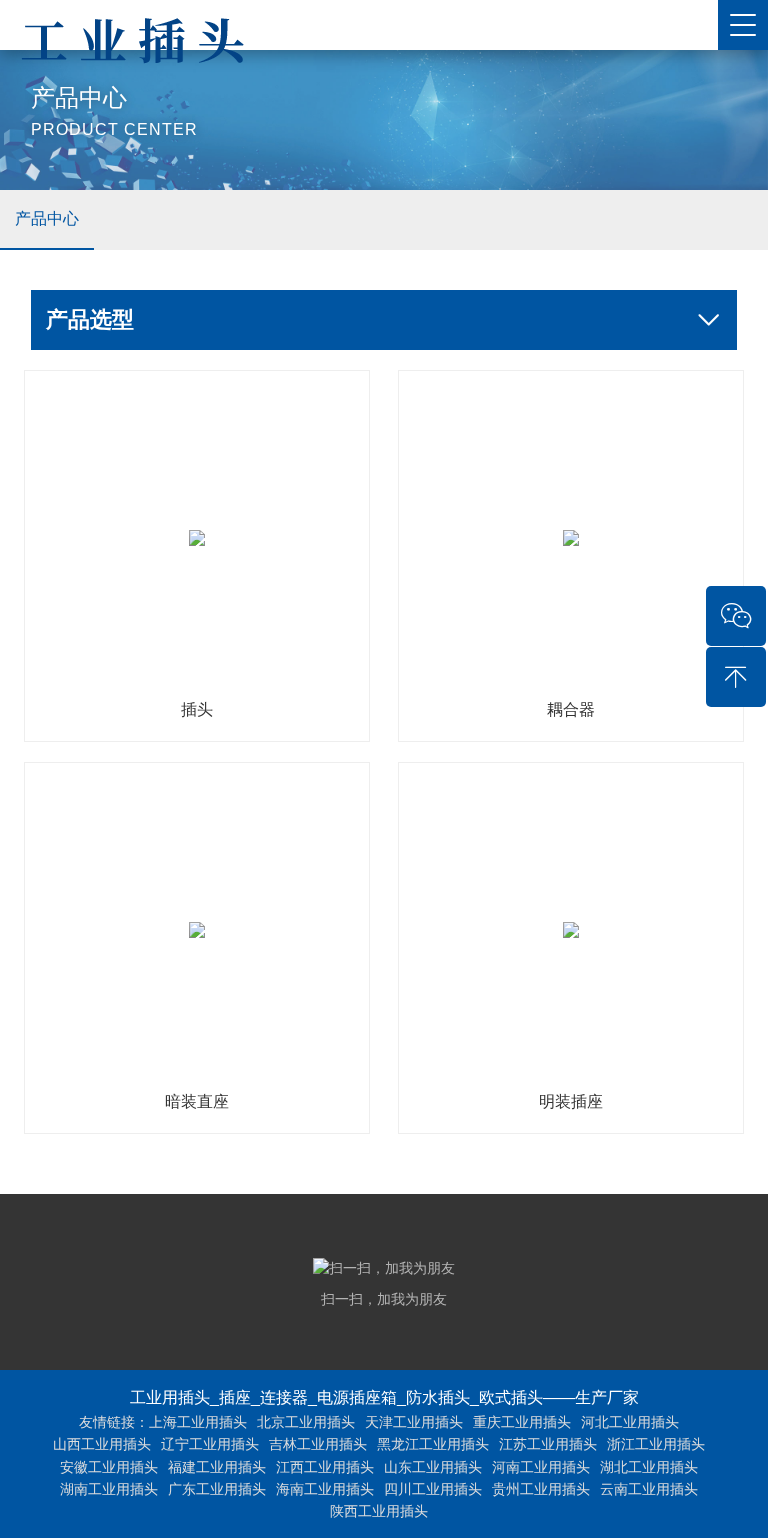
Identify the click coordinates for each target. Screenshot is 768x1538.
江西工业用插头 (325, 1467)
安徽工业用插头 (109, 1467)
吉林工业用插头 (318, 1444)
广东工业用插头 (217, 1489)
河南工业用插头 (541, 1467)
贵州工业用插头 (541, 1489)
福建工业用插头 (217, 1467)
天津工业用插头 (414, 1422)
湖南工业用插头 (109, 1489)
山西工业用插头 (102, 1444)
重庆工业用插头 (522, 1422)
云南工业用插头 (649, 1489)
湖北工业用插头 (649, 1467)
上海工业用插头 (198, 1422)
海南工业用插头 (325, 1489)
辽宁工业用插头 (210, 1444)
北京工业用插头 (306, 1422)
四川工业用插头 (433, 1489)
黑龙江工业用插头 (433, 1444)
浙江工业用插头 (656, 1444)
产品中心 (47, 218)
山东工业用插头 (433, 1467)
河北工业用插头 (630, 1422)
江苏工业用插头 (548, 1444)
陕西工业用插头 (379, 1511)
